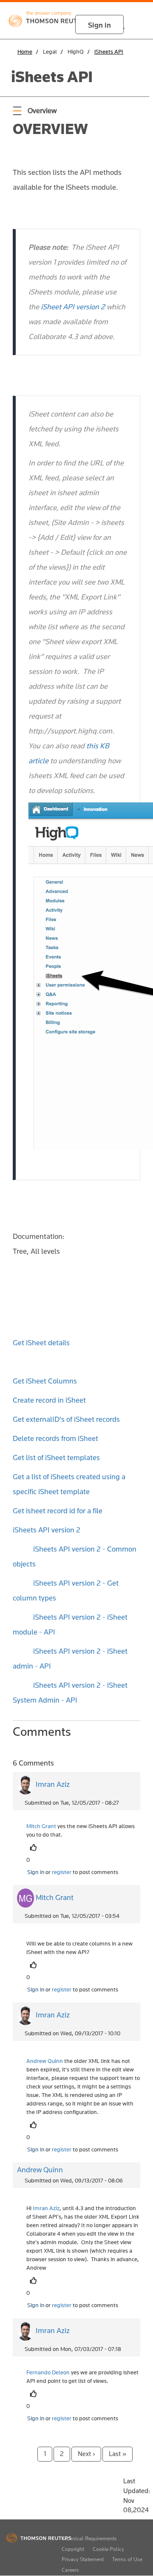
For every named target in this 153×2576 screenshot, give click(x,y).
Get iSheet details (41, 1343)
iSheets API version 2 (47, 1530)
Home (25, 51)
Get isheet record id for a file (58, 1511)
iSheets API (109, 51)
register (62, 1872)
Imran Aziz (53, 1784)
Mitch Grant (55, 1897)
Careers (70, 2570)
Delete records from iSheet (55, 1438)
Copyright (73, 2549)
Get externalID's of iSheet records (66, 1419)
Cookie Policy (108, 2549)
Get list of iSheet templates (56, 1458)
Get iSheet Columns (45, 1381)
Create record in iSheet (49, 1400)
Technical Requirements (89, 2538)
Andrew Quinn (40, 2170)
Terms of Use (127, 2559)
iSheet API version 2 (73, 307)
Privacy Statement (83, 2559)
